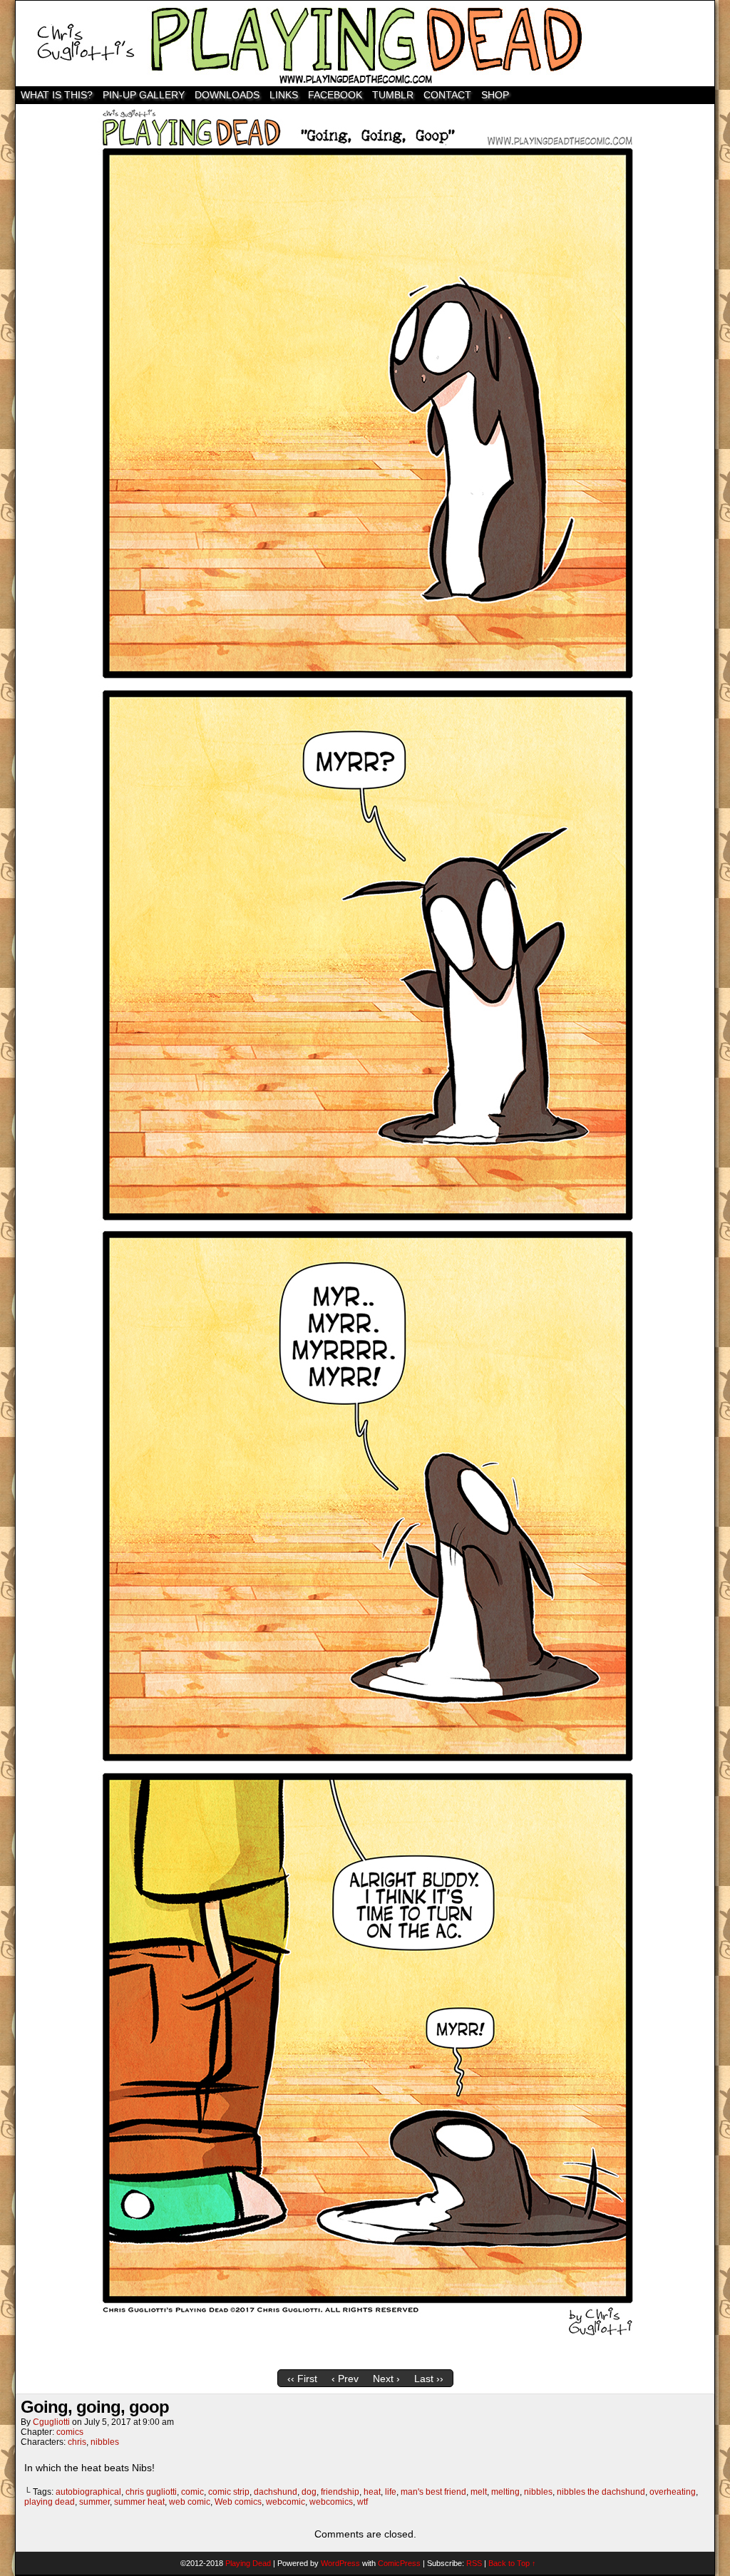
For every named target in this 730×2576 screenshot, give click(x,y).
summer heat (139, 2502)
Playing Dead (365, 43)
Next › (386, 2379)
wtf (363, 2502)
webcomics (331, 2502)
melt (479, 2492)
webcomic (286, 2502)
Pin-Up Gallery (144, 95)
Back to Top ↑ (512, 2563)
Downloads (227, 95)
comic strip (229, 2492)
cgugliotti (51, 2422)
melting (505, 2492)
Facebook (335, 95)
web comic (190, 2502)
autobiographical (88, 2492)
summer (94, 2502)
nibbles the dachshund (601, 2492)
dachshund (276, 2492)
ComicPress (399, 2563)
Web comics (238, 2502)
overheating (673, 2492)
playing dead (50, 2502)
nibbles (105, 2442)
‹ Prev (345, 2379)
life (391, 2492)
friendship (340, 2492)
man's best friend (433, 2492)
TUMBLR (393, 95)
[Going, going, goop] (365, 2359)
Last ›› (429, 2379)
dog (309, 2492)
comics (70, 2432)
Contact (447, 95)
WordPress (340, 2563)
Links (284, 95)
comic (192, 2492)
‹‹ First (302, 2379)
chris (77, 2442)
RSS (474, 2563)
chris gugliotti (151, 2492)
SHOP (495, 95)
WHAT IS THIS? (57, 95)
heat (372, 2492)
